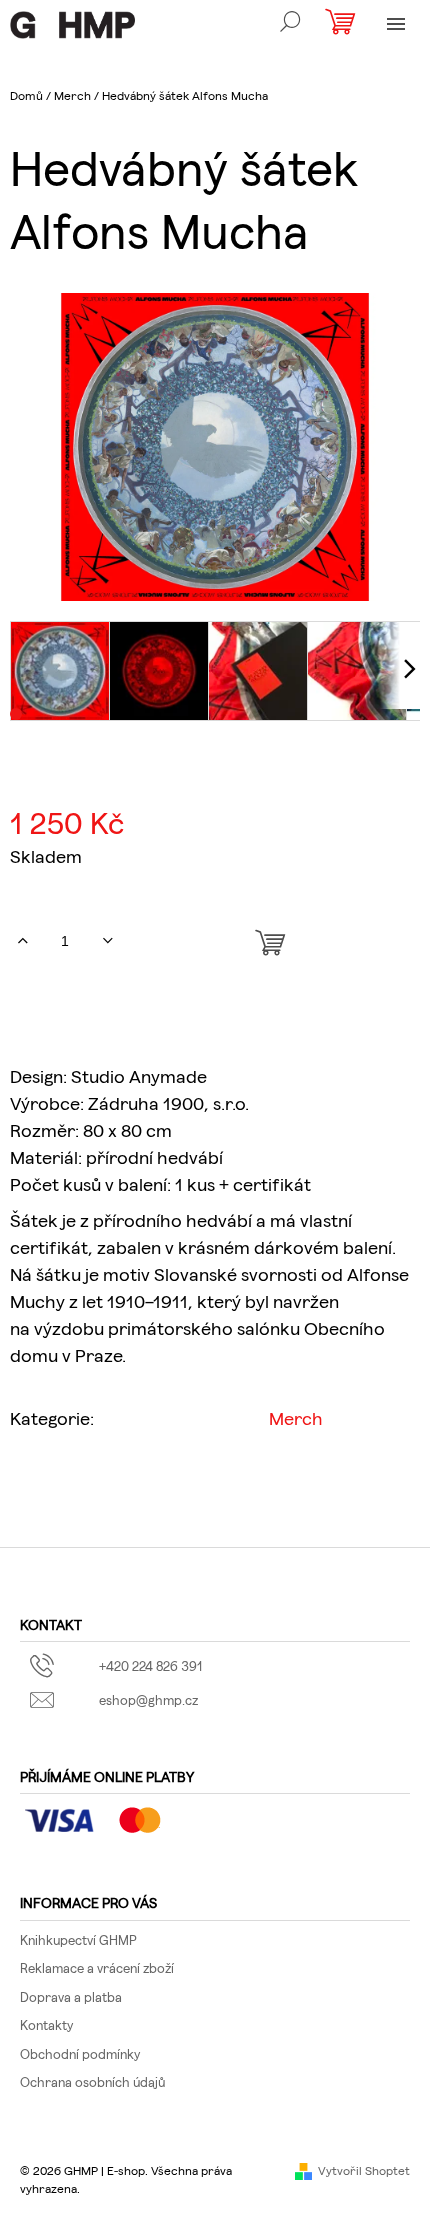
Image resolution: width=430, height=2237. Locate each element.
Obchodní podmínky (80, 2053)
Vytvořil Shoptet (364, 2170)
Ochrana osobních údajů (92, 2081)
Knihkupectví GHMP (78, 1939)
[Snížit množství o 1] (107, 941)
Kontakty (46, 2024)
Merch (296, 1417)
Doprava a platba (71, 1996)
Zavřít (127, 1480)
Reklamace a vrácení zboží (97, 1967)
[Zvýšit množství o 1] (22, 941)
